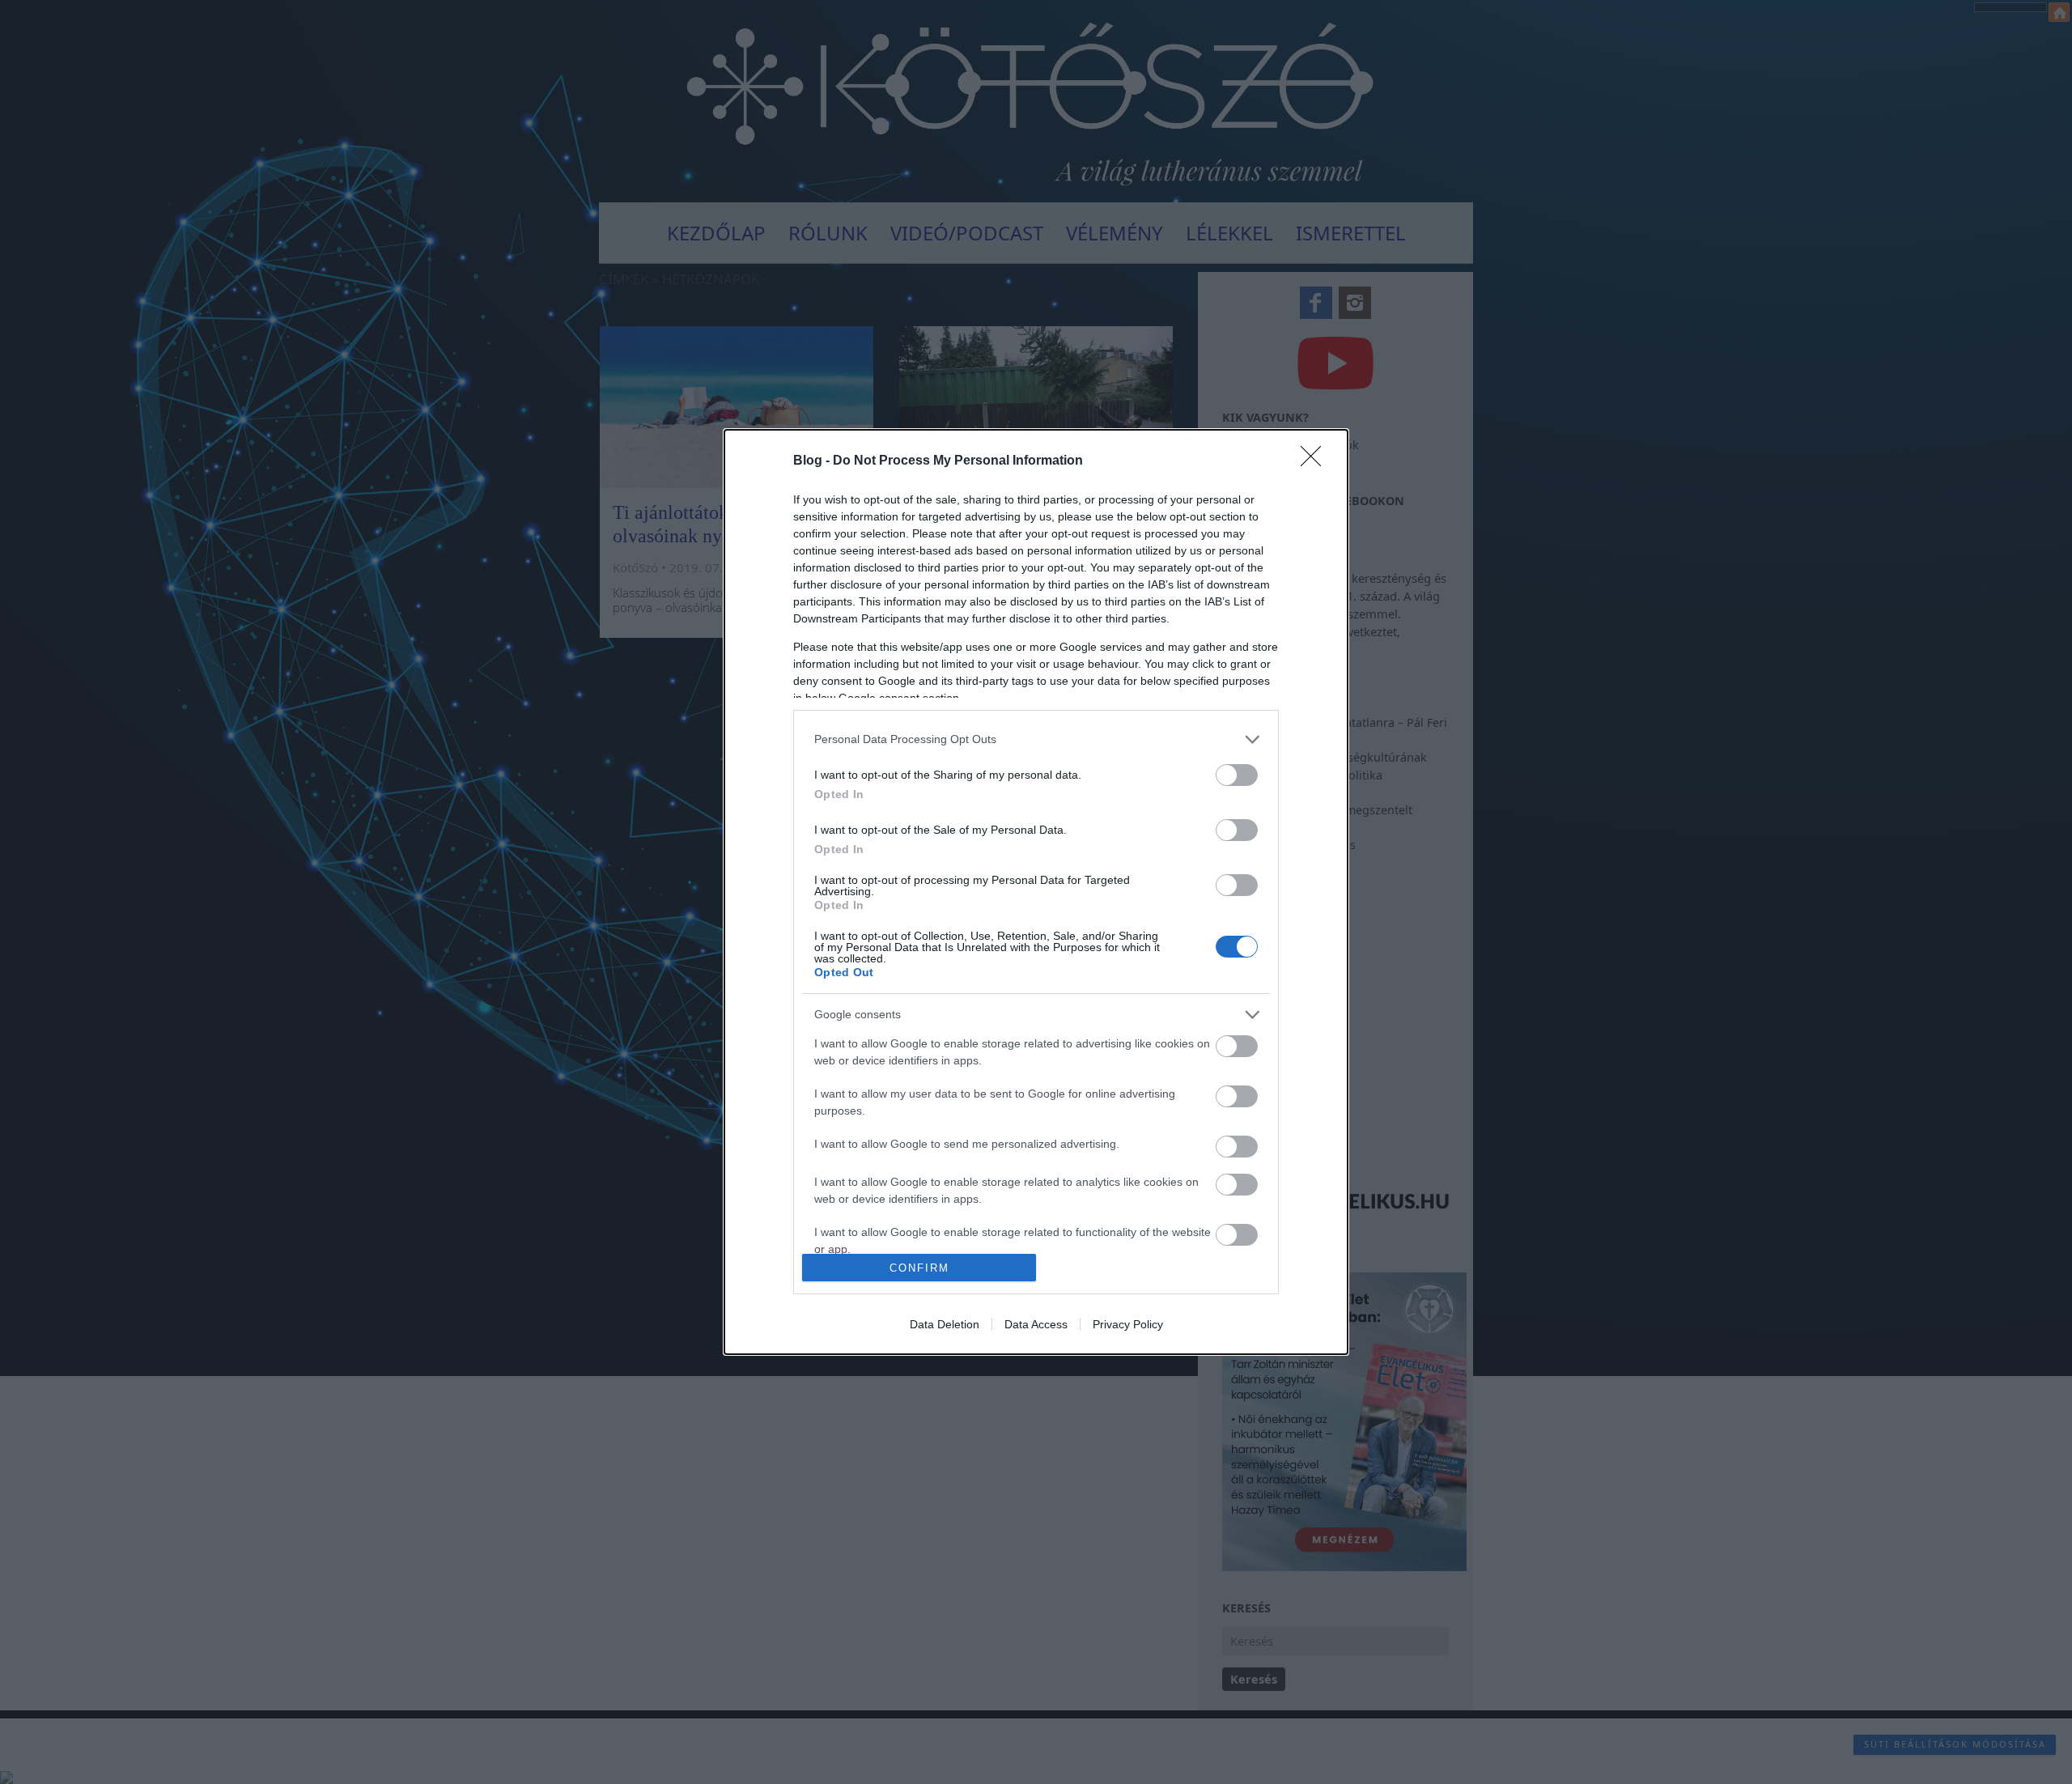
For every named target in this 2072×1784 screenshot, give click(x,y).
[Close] (1316, 461)
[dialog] (1036, 892)
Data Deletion (945, 1324)
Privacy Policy (1128, 1324)
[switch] (1237, 775)
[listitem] (1036, 739)
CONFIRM (919, 1268)
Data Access (1036, 1324)
